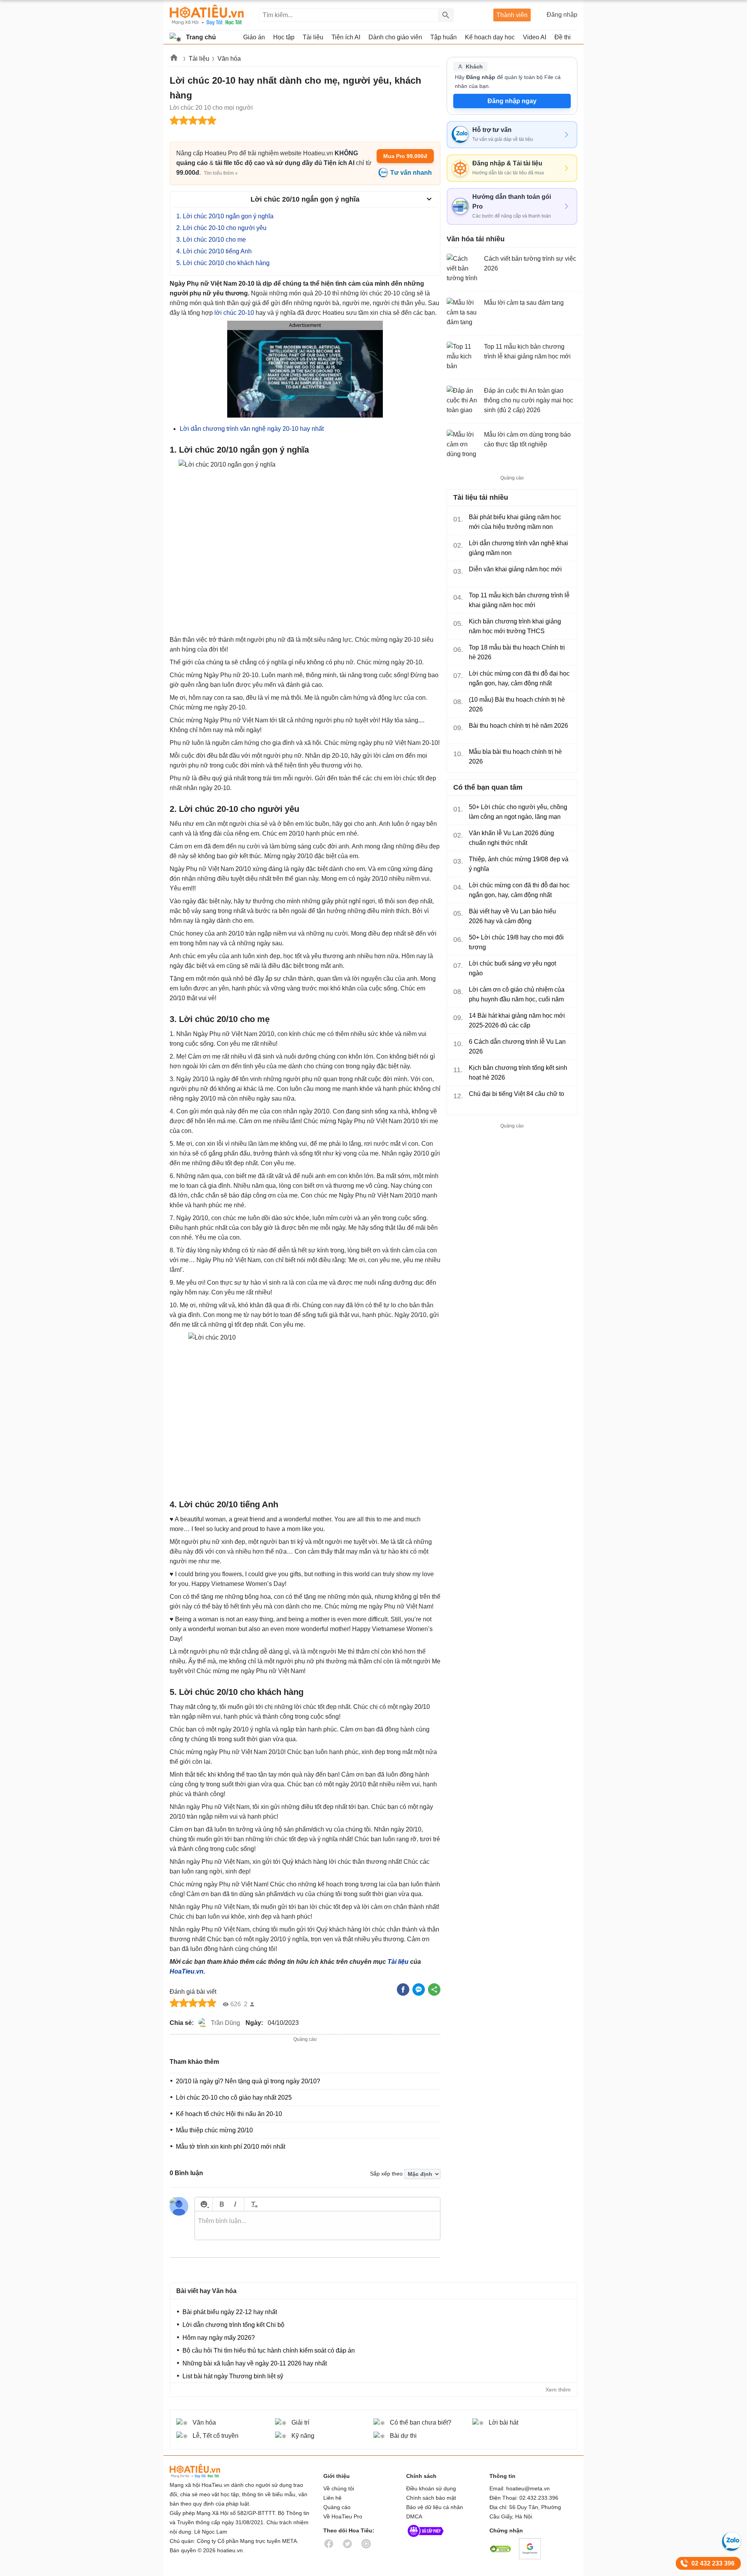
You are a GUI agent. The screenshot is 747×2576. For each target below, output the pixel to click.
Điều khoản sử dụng (431, 2488)
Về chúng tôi (339, 2488)
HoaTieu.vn (187, 1971)
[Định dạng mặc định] (253, 2204)
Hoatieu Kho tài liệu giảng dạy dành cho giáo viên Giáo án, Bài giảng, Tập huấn (207, 15)
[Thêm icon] (204, 2204)
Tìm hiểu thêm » (221, 173)
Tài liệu (199, 59)
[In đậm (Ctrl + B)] (222, 2204)
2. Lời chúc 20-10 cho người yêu (221, 228)
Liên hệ (332, 2498)
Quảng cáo (337, 2507)
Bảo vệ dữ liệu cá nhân (435, 2507)
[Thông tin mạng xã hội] (426, 2539)
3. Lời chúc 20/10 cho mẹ (211, 240)
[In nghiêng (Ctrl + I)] (235, 2204)
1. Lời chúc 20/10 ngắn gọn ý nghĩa (225, 216)
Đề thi (563, 37)
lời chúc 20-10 (234, 313)
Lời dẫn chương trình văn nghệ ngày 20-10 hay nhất (252, 429)
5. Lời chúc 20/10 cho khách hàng (223, 263)
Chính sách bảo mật (431, 2498)
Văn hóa (229, 59)
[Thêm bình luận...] (317, 2226)
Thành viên (512, 15)
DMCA (414, 2516)
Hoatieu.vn (174, 59)
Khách (474, 67)
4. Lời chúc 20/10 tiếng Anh (214, 251)
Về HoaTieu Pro (343, 2516)
